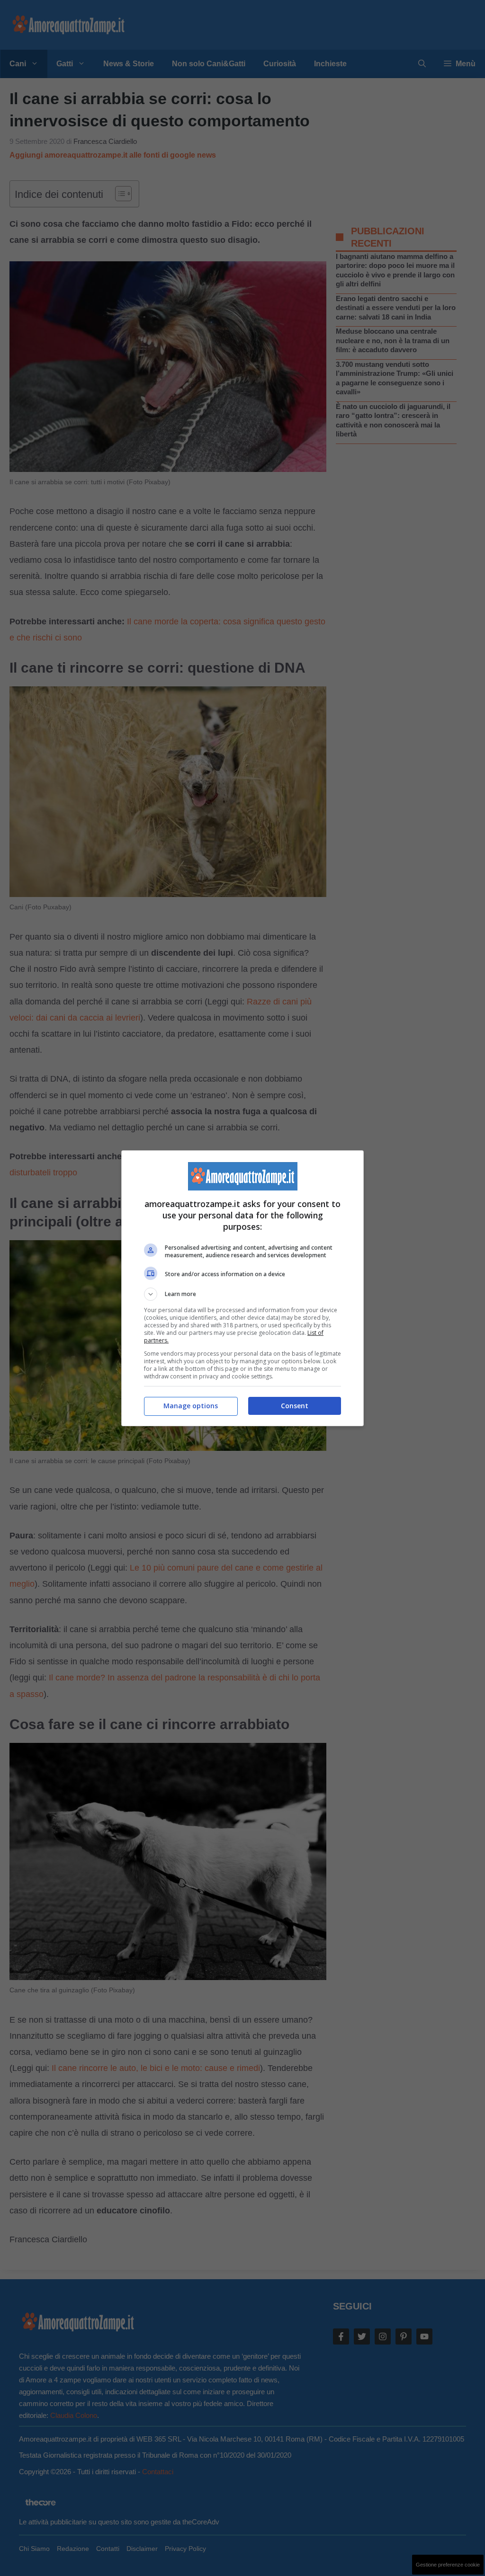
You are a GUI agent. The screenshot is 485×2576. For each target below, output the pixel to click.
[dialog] (242, 1288)
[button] (242, 1294)
